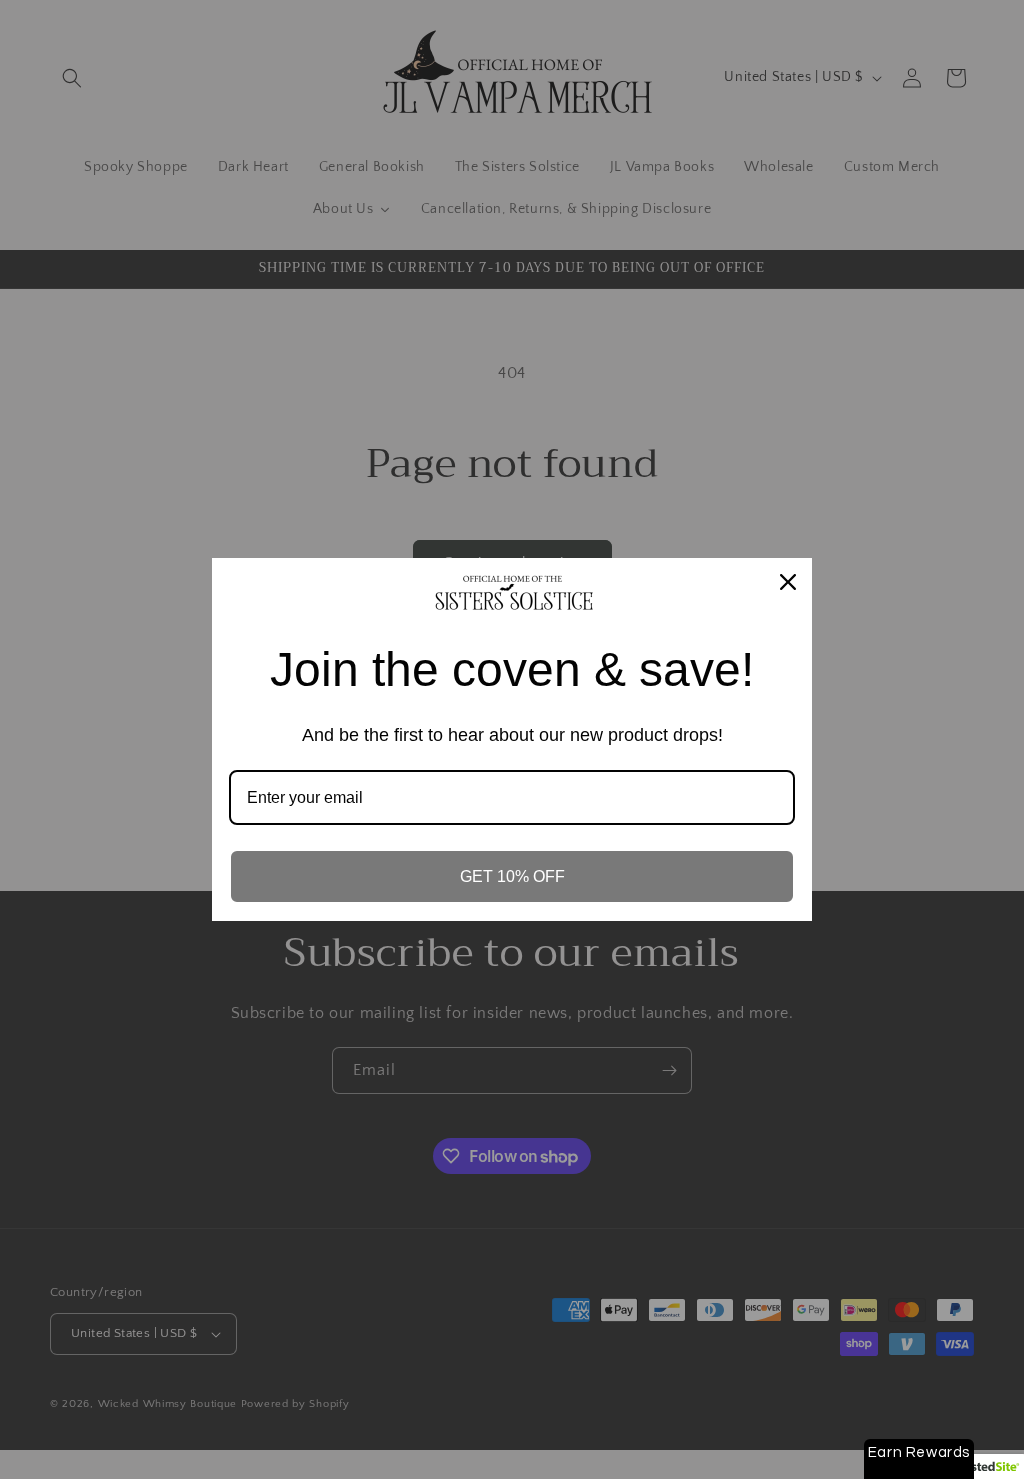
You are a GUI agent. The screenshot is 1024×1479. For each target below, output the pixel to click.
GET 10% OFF (512, 876)
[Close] (788, 582)
